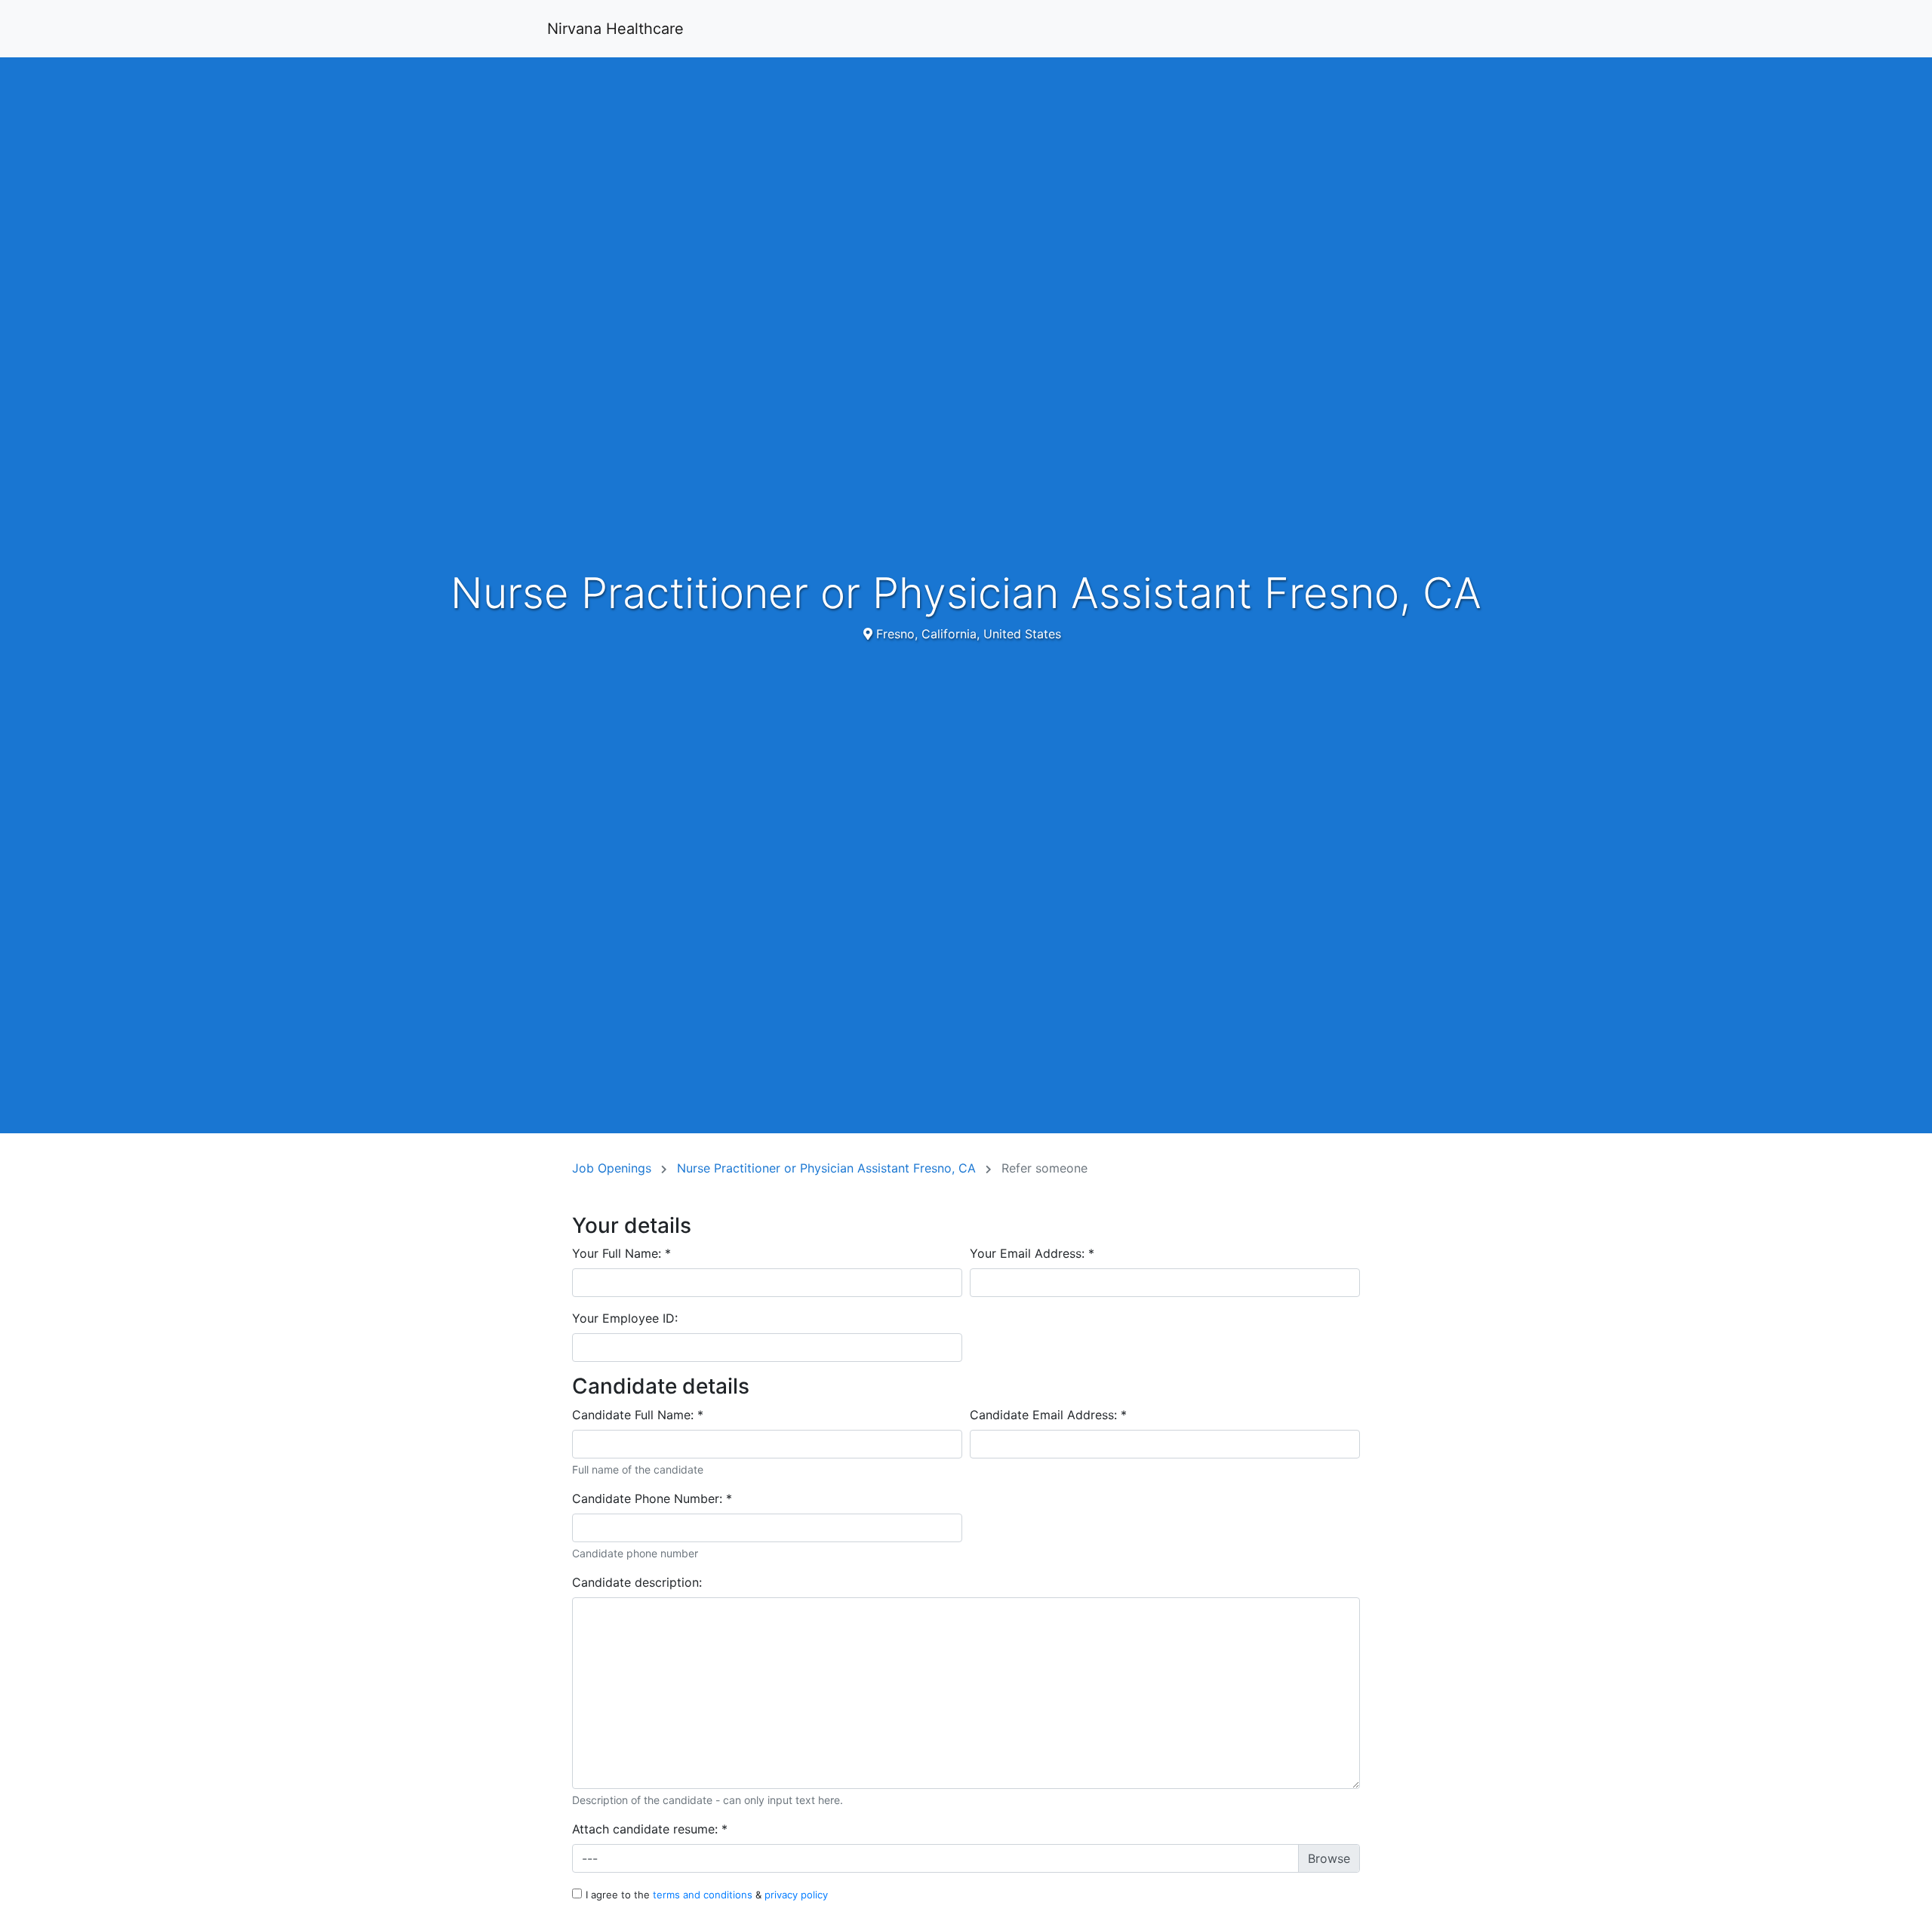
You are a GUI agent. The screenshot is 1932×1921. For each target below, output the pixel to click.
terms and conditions (704, 1895)
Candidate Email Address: (1048, 1415)
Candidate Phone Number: (652, 1498)
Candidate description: (637, 1582)
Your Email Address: (1032, 1253)
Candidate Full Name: (638, 1415)
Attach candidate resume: (650, 1829)
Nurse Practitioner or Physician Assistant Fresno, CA (828, 1168)
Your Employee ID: (625, 1318)
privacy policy (796, 1895)
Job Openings (614, 1168)
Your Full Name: (621, 1253)
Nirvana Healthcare (615, 29)
